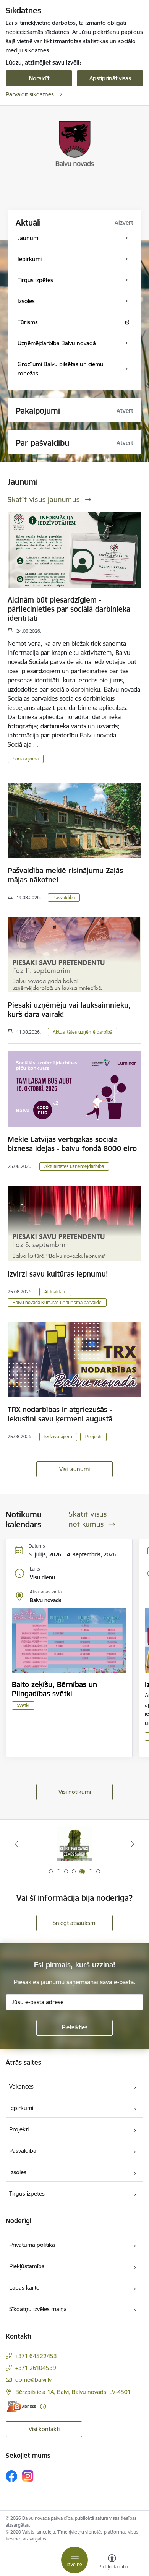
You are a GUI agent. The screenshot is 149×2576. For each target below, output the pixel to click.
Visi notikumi (75, 1792)
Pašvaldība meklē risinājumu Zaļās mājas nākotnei (65, 875)
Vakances (21, 2086)
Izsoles (18, 2172)
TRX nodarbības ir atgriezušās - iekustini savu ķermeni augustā (60, 1414)
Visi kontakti (44, 2429)
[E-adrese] (21, 2406)
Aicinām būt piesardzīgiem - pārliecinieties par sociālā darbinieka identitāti (69, 609)
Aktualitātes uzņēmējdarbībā (83, 1032)
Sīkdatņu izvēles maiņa (38, 2309)
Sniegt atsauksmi (74, 1923)
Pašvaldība (64, 897)
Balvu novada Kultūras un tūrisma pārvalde (57, 1302)
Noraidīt (39, 78)
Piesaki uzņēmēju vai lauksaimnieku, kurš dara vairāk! (69, 1010)
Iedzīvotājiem (58, 1437)
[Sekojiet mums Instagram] (28, 2476)
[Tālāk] (133, 1844)
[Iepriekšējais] (16, 1844)
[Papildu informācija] (43, 2406)
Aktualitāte (55, 1292)
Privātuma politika (32, 2245)
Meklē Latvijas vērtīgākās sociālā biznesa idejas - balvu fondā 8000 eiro (72, 1144)
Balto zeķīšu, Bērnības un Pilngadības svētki (54, 1689)
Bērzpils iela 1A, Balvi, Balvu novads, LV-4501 (73, 2392)
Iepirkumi (21, 2108)
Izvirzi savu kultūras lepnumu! (58, 1274)
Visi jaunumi (74, 1469)
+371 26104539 (36, 2368)
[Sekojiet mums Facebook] (11, 2476)
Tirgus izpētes (27, 2193)
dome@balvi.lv (33, 2380)
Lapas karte (24, 2288)
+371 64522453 (36, 2356)
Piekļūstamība (27, 2266)
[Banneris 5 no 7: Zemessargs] (74, 1844)
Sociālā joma (26, 759)
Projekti (93, 1437)
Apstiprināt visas (110, 78)
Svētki (23, 1705)
